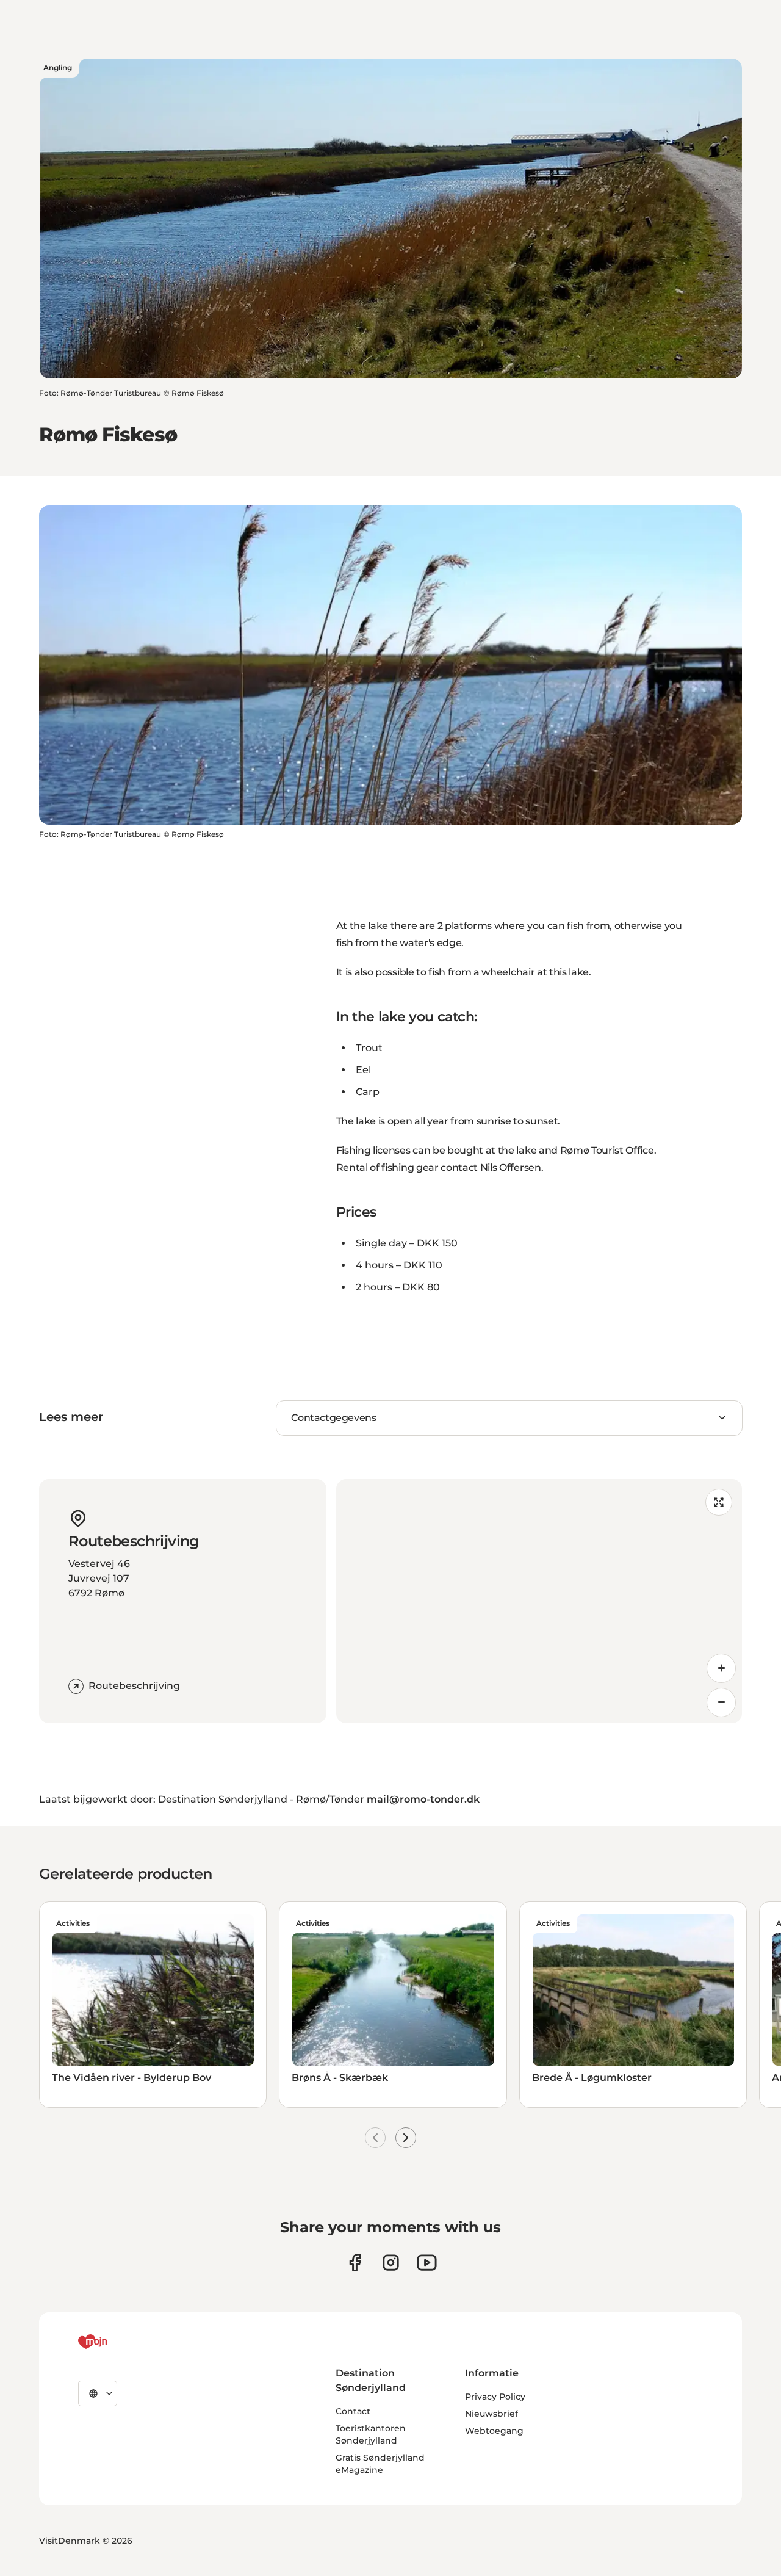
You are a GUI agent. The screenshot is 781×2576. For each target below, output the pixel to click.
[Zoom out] (721, 1702)
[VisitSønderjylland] (115, 2342)
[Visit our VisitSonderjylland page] (355, 2263)
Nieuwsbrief (491, 2414)
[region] (539, 1601)
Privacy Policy (495, 2397)
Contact (353, 2411)
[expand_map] (719, 1502)
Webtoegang (494, 2431)
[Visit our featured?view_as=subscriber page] (427, 2263)
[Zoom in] (721, 1668)
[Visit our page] (391, 2263)
